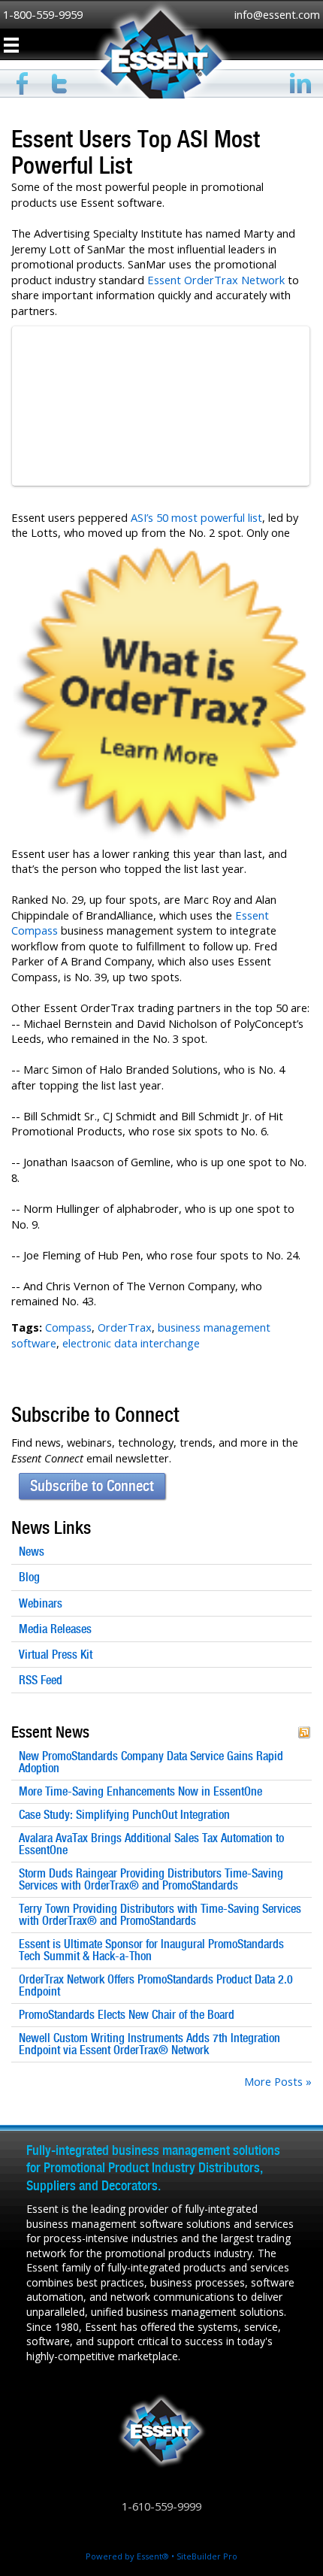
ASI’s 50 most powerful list (196, 517)
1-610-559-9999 (161, 2506)
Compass (68, 1327)
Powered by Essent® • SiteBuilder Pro (161, 2556)
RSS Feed (41, 1680)
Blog (29, 1577)
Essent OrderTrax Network (216, 280)
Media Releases (55, 1629)
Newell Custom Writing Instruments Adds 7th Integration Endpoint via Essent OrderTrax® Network (149, 2044)
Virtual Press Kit (56, 1655)
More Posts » (278, 2081)
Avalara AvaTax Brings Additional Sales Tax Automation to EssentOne (151, 1844)
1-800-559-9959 (43, 14)
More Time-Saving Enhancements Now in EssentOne (140, 1792)
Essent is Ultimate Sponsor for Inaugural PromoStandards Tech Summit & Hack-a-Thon (151, 1950)
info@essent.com (277, 14)
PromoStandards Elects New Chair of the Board (127, 2015)
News (32, 1552)
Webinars (41, 1603)
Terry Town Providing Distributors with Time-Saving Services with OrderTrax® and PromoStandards (160, 1915)
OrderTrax (125, 1327)
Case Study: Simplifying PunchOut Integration (124, 1815)
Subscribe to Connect (92, 1486)
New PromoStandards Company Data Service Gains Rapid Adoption (151, 1762)
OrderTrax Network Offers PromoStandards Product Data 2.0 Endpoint (156, 1986)
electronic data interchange (131, 1343)
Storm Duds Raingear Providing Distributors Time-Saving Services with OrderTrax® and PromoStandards (151, 1880)
